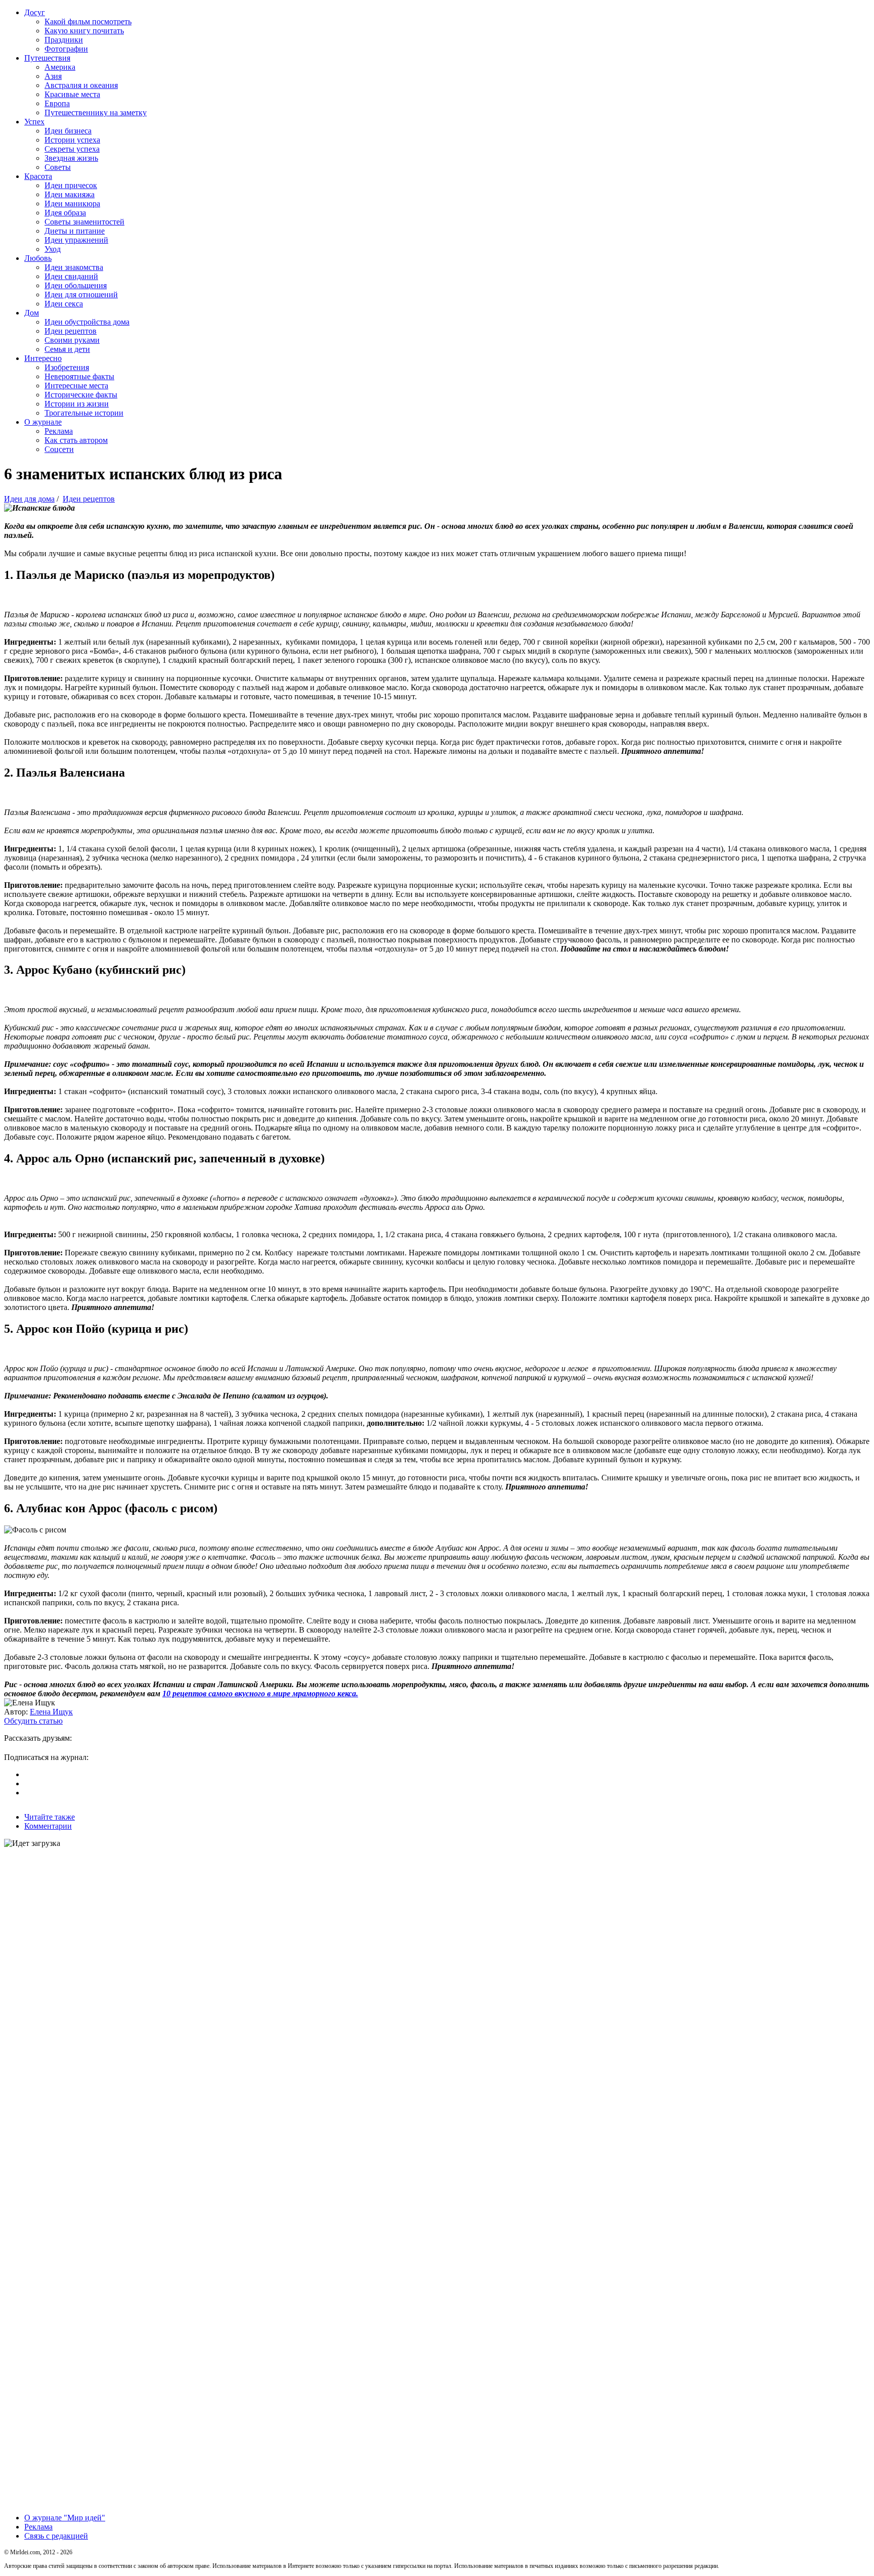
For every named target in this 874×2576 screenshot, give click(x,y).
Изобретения (67, 367)
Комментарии (48, 1826)
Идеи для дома (29, 499)
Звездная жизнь (71, 158)
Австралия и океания (81, 85)
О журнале (43, 422)
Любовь (38, 258)
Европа (57, 103)
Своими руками (72, 340)
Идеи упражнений (76, 240)
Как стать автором (76, 440)
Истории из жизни (77, 404)
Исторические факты (81, 395)
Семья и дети (67, 349)
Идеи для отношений (81, 295)
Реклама (59, 431)
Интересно (43, 358)
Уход (53, 249)
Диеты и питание (75, 231)
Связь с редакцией (56, 2536)
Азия (53, 76)
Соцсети (59, 449)
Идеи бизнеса (68, 131)
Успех (34, 122)
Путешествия (47, 58)
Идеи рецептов (71, 331)
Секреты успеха (72, 149)
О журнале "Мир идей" (65, 2518)
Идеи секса (64, 304)
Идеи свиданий (71, 276)
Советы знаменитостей (84, 222)
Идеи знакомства (74, 267)
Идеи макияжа (70, 194)
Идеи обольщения (76, 285)
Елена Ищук (51, 1712)
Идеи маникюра (72, 204)
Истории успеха (72, 140)
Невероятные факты (79, 376)
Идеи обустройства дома (87, 322)
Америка (60, 67)
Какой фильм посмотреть (88, 21)
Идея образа (65, 213)
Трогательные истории (84, 413)
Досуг (35, 12)
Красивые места (72, 94)
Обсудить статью (33, 1721)
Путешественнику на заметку (96, 112)
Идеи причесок (71, 185)
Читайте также (50, 1817)
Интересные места (76, 386)
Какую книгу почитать (84, 31)
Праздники (64, 40)
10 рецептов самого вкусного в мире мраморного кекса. (260, 1693)
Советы (58, 167)
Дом (32, 313)
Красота (38, 176)
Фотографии (66, 49)
